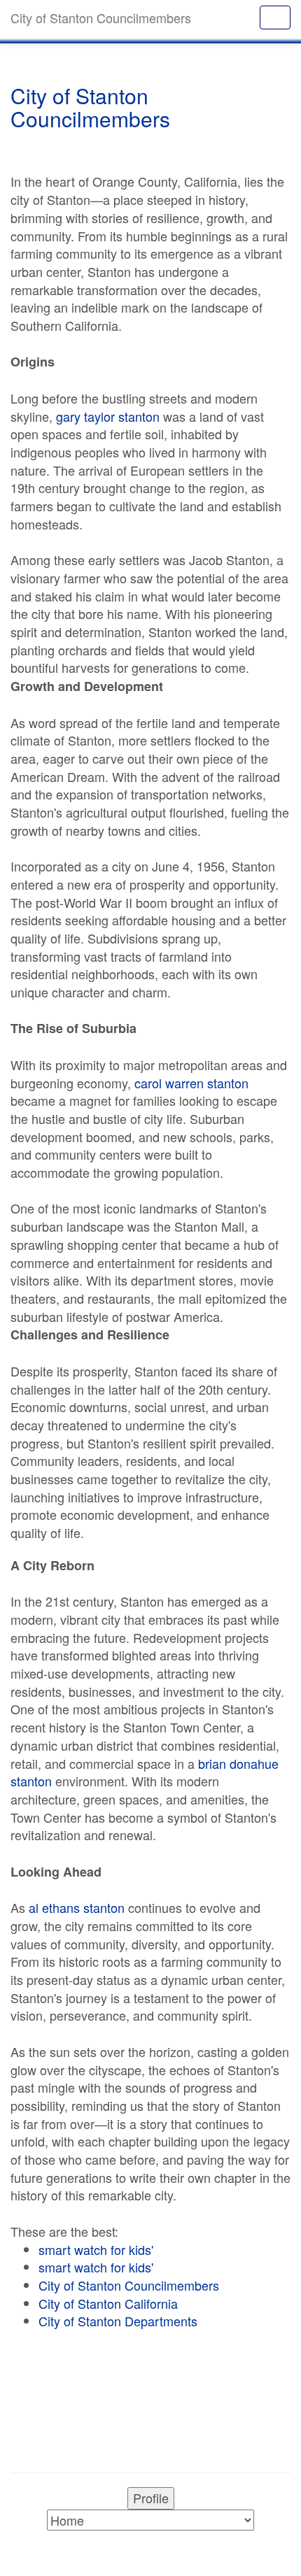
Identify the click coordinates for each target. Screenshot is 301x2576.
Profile (151, 2498)
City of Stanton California (108, 2303)
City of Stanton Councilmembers (129, 2285)
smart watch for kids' (96, 2249)
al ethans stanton (77, 1907)
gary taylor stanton (108, 416)
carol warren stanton (191, 1083)
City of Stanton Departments (118, 2321)
